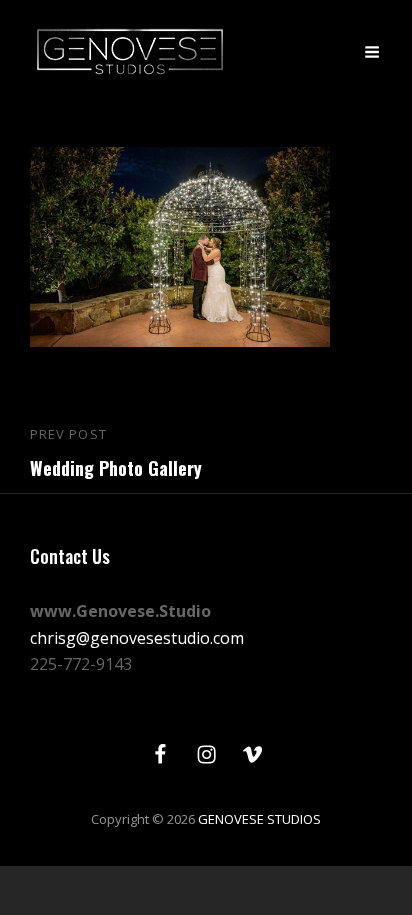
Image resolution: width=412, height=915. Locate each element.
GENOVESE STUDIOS (259, 819)
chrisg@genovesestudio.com (137, 638)
